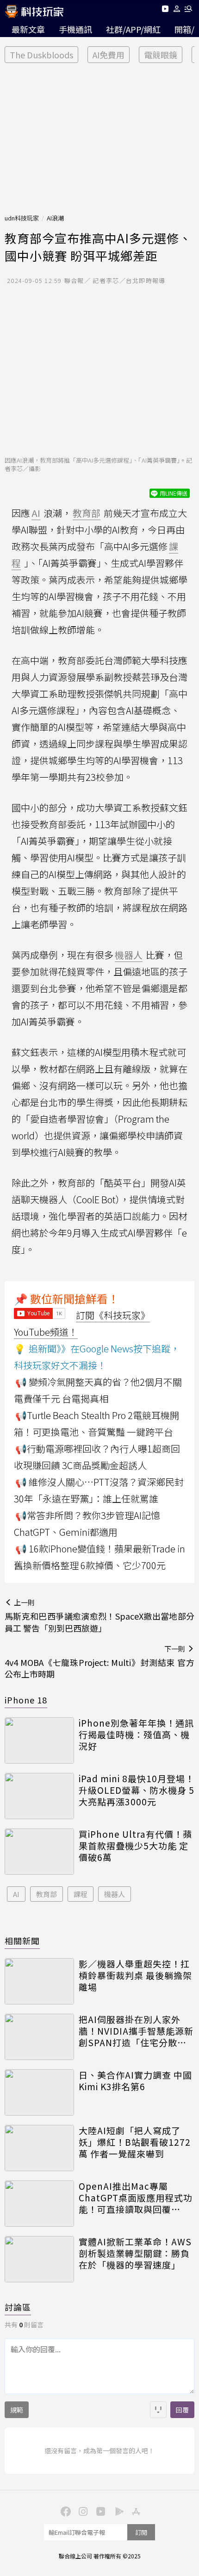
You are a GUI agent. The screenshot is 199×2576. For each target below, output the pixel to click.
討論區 (18, 2307)
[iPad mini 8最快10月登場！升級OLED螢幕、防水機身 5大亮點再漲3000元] (39, 1796)
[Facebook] (64, 2511)
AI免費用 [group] (109, 55)
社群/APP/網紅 (133, 29)
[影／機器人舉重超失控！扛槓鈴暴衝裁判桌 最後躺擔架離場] (39, 1981)
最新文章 (28, 29)
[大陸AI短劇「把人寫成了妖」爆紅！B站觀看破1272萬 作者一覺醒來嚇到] (39, 2148)
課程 (81, 1894)
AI (16, 1894)
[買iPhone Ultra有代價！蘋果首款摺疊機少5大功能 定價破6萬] (39, 1852)
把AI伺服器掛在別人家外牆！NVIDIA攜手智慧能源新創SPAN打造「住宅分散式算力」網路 (136, 2031)
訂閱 (141, 2532)
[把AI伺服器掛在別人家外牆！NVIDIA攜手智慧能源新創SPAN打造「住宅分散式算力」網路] (39, 2037)
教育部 (47, 1894)
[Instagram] (82, 2511)
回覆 (182, 2410)
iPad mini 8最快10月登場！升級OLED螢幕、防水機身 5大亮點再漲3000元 (137, 1790)
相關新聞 (22, 1941)
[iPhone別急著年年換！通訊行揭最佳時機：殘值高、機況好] (39, 1740)
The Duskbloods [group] (41, 55)
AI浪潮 (55, 218)
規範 (17, 2410)
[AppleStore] (135, 2511)
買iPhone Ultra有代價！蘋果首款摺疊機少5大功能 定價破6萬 (135, 1846)
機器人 (115, 1894)
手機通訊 (75, 29)
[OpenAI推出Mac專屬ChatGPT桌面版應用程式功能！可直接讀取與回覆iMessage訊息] (39, 2204)
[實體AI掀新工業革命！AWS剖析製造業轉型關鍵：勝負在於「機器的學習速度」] (39, 2259)
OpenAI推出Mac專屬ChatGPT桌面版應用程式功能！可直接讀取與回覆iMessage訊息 (136, 2198)
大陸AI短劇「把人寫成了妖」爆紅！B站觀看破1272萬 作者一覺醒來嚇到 (135, 2142)
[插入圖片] (158, 2410)
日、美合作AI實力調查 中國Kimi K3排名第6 (135, 2081)
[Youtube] (165, 10)
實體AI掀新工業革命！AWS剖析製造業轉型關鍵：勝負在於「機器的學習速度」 (135, 2253)
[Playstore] (117, 2511)
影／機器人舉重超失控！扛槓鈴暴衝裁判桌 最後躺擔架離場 (135, 1975)
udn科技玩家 (22, 218)
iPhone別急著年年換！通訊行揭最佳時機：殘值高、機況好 (136, 1734)
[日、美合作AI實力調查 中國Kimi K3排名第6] (39, 2092)
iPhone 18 (26, 1700)
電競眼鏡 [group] (161, 55)
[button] (177, 10)
